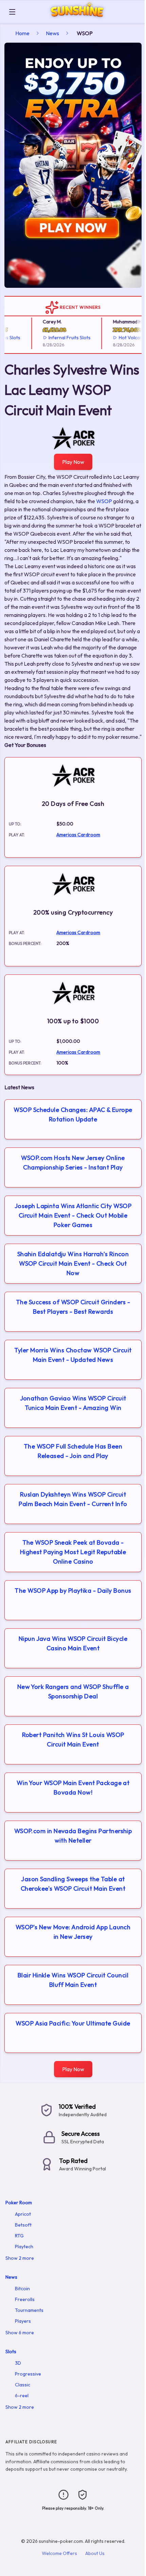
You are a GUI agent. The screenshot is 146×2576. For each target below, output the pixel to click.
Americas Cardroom (78, 835)
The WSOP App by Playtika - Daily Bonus (73, 1591)
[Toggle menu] (12, 12)
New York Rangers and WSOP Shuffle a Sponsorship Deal (73, 1691)
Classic (23, 2385)
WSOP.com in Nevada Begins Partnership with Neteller (73, 1836)
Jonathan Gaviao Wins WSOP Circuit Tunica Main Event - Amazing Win (73, 1403)
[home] (82, 18)
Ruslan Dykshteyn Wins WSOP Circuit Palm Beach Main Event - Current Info (73, 1499)
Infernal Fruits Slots (61, 338)
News (52, 33)
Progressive (28, 2374)
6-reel (22, 2396)
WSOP (104, 501)
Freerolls (25, 2299)
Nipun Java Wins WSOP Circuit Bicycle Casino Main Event (73, 1643)
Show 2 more (20, 2258)
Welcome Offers (59, 2553)
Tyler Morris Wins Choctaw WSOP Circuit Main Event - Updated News (73, 1355)
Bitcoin (22, 2289)
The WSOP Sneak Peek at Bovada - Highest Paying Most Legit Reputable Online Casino (73, 1552)
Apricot (23, 2214)
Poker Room (19, 2203)
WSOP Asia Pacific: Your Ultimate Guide (73, 2023)
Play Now (73, 462)
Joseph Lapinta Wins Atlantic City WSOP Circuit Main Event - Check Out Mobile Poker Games (73, 1215)
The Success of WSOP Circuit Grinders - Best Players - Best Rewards (73, 1307)
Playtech (24, 2247)
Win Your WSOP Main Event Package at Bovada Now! (73, 1788)
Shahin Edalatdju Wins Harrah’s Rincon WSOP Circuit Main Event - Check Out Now (73, 1263)
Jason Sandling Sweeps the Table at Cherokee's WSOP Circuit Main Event (73, 1884)
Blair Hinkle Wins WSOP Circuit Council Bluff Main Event (73, 1980)
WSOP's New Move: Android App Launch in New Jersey (73, 1932)
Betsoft (23, 2225)
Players (23, 2321)
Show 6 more (20, 2333)
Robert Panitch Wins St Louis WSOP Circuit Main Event (73, 1740)
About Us (95, 2553)
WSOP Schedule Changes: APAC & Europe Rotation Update (73, 1114)
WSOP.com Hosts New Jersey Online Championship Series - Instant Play (73, 1163)
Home (22, 33)
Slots (11, 2352)
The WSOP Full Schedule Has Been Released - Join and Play (73, 1451)
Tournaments (29, 2310)
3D (18, 2363)
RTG (19, 2236)
